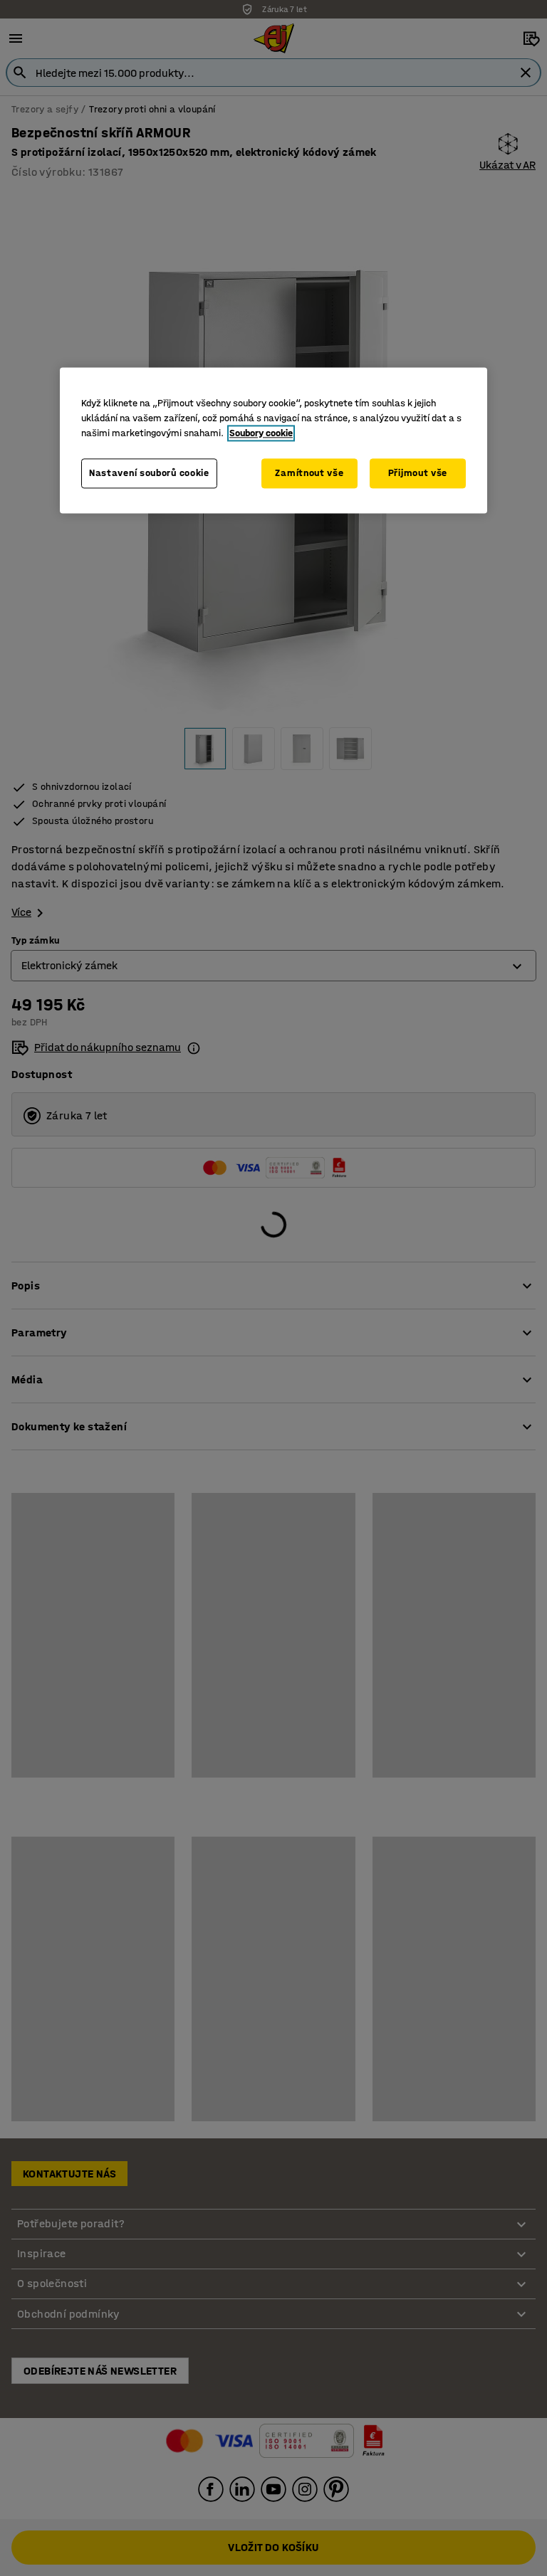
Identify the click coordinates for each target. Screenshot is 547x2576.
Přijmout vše (418, 473)
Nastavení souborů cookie (149, 473)
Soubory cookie (261, 433)
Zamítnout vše (309, 473)
